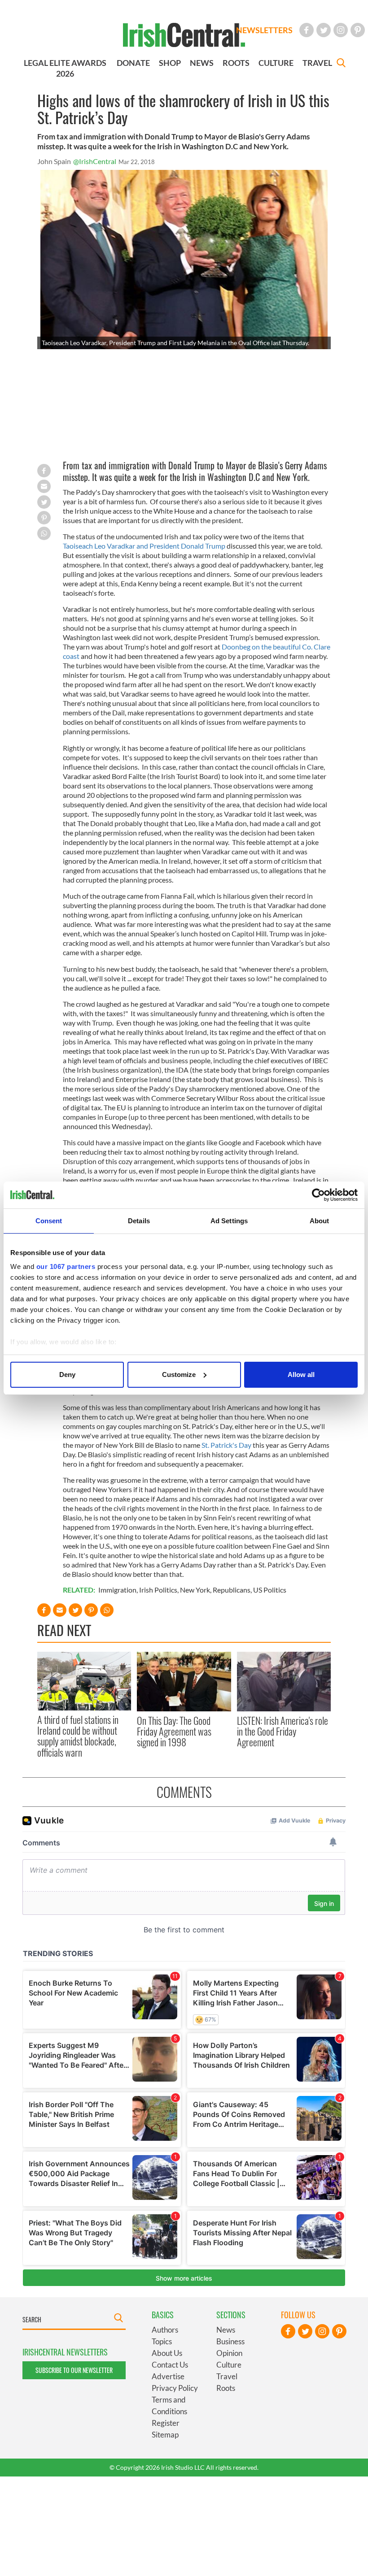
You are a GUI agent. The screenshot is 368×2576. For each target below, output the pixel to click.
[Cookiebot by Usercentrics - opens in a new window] (318, 1195)
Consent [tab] (49, 1221)
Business (230, 2341)
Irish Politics (158, 1590)
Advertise (168, 2376)
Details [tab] (139, 1221)
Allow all (301, 1375)
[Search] (341, 64)
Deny (67, 1375)
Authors (165, 2330)
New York (195, 1590)
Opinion (229, 2353)
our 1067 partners (66, 1266)
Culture (229, 2365)
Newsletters (264, 30)
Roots (226, 2388)
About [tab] (320, 1221)
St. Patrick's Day (226, 1445)
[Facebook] (307, 30)
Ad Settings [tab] (229, 1221)
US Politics (270, 1590)
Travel (227, 2376)
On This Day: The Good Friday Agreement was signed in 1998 (174, 1731)
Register (166, 2423)
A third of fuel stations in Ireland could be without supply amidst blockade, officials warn (78, 1736)
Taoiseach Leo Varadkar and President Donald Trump (144, 546)
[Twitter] (324, 30)
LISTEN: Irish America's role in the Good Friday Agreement (283, 1731)
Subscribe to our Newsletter (74, 2370)
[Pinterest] (358, 30)
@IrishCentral (95, 161)
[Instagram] (341, 30)
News (226, 2330)
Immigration (117, 1590)
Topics (162, 2341)
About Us (167, 2353)
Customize (179, 1375)
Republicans (232, 1590)
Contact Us (170, 2365)
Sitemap (165, 2435)
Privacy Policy (175, 2388)
